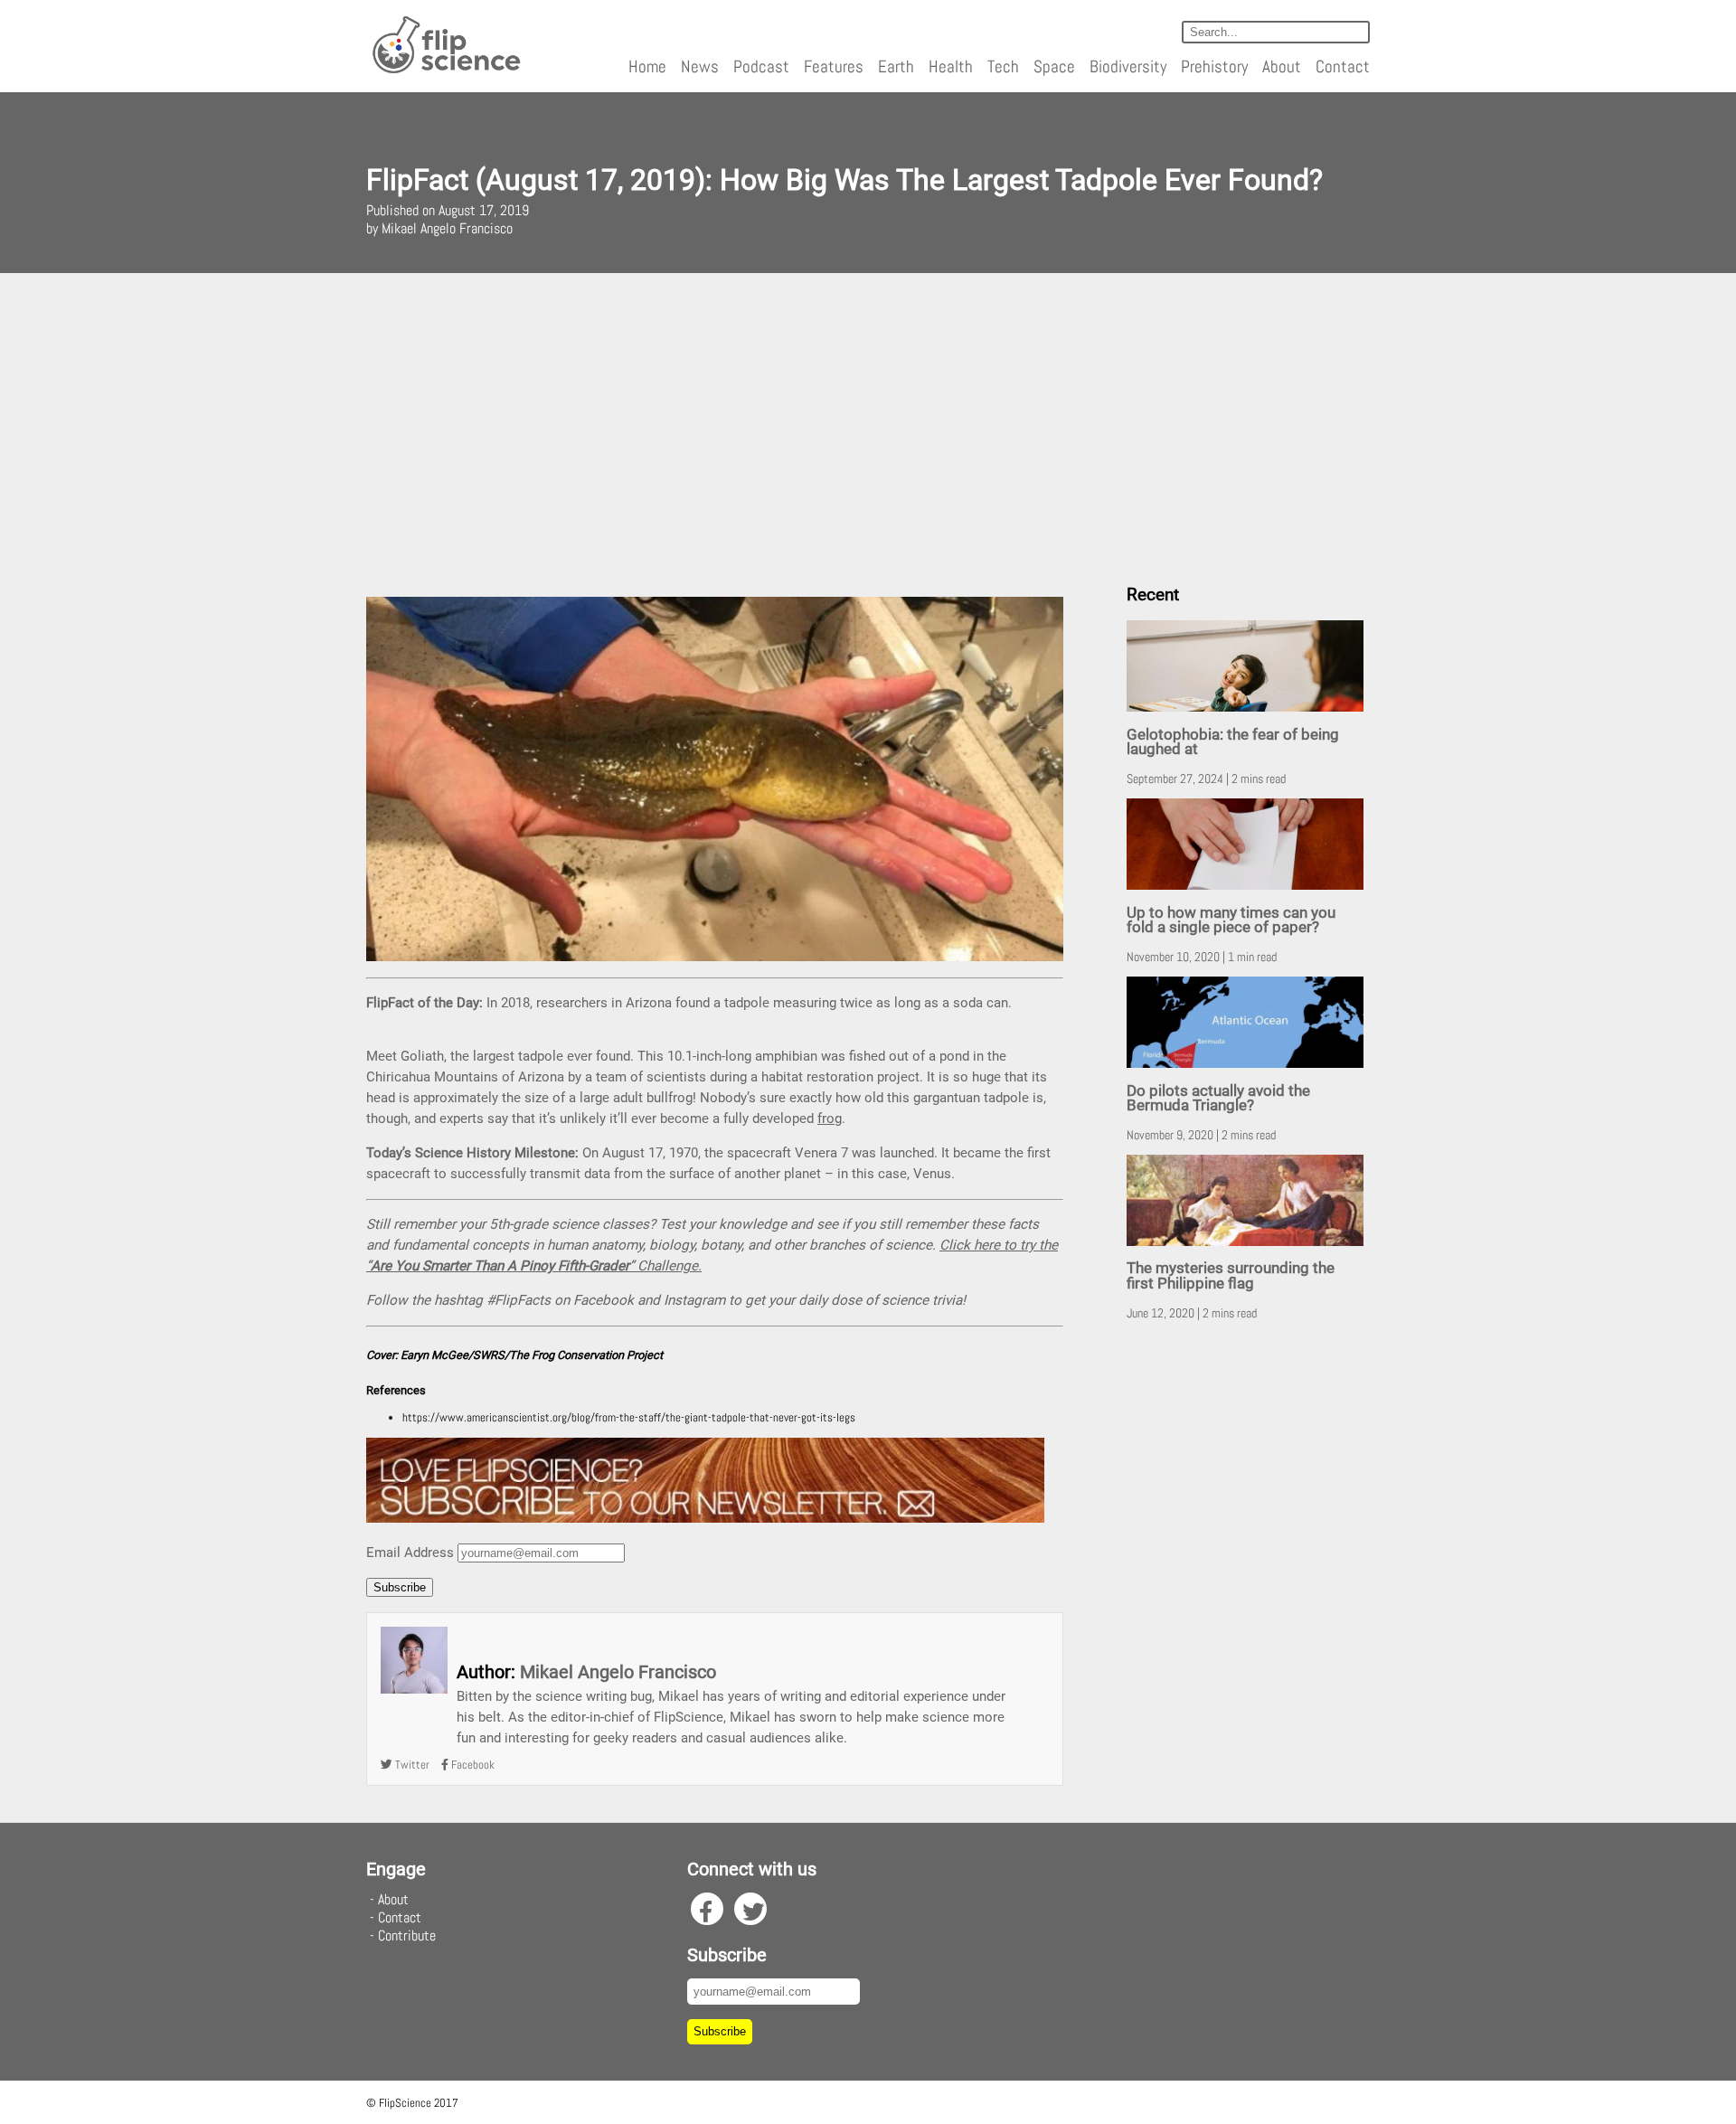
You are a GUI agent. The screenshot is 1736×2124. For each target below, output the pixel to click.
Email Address (410, 1553)
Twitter (411, 1765)
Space (1054, 66)
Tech (1003, 66)
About (1282, 66)
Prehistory (1214, 66)
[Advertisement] (868, 421)
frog (830, 1119)
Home (647, 66)
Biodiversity (1128, 66)
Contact (1343, 66)
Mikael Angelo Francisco (618, 1672)
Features (834, 66)
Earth (896, 66)
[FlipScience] (445, 70)
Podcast (761, 66)
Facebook (472, 1765)
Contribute (407, 1935)
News (700, 66)
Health (951, 66)
